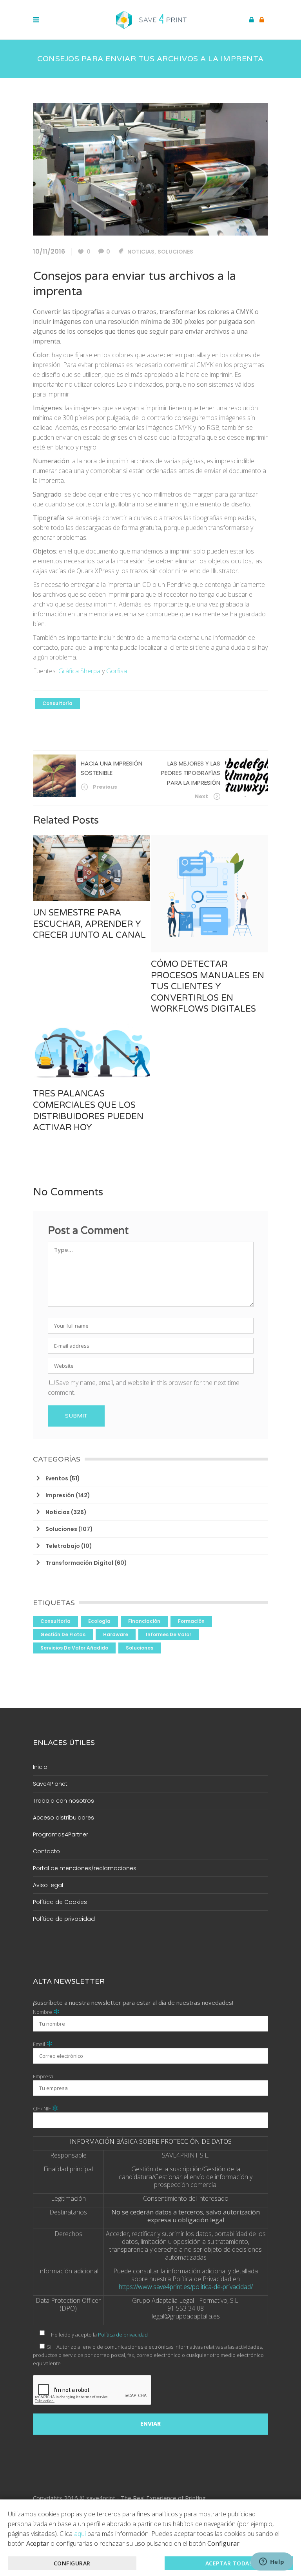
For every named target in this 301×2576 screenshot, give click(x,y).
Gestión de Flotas (63, 1634)
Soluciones (175, 252)
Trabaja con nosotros (63, 1801)
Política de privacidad (64, 1919)
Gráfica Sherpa (79, 671)
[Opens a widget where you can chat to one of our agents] (272, 2562)
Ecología (99, 1621)
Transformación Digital (79, 1563)
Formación (191, 1621)
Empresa (43, 2076)
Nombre (46, 2012)
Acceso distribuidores (63, 1818)
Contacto (46, 1851)
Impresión (60, 1495)
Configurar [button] (72, 2563)
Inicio (40, 1767)
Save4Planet (50, 1784)
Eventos (57, 1478)
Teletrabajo (63, 1546)
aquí (80, 2534)
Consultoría (57, 703)
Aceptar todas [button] (229, 2563)
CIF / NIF (46, 2108)
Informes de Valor (169, 1634)
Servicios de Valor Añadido (74, 1648)
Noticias (141, 252)
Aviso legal (48, 1885)
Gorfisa (117, 671)
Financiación (144, 1621)
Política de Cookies (60, 1902)
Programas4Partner (61, 1834)
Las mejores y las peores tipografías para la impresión (191, 773)
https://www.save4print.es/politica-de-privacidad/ (186, 2287)
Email (43, 2044)
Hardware (116, 1634)
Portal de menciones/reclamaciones (85, 1868)
